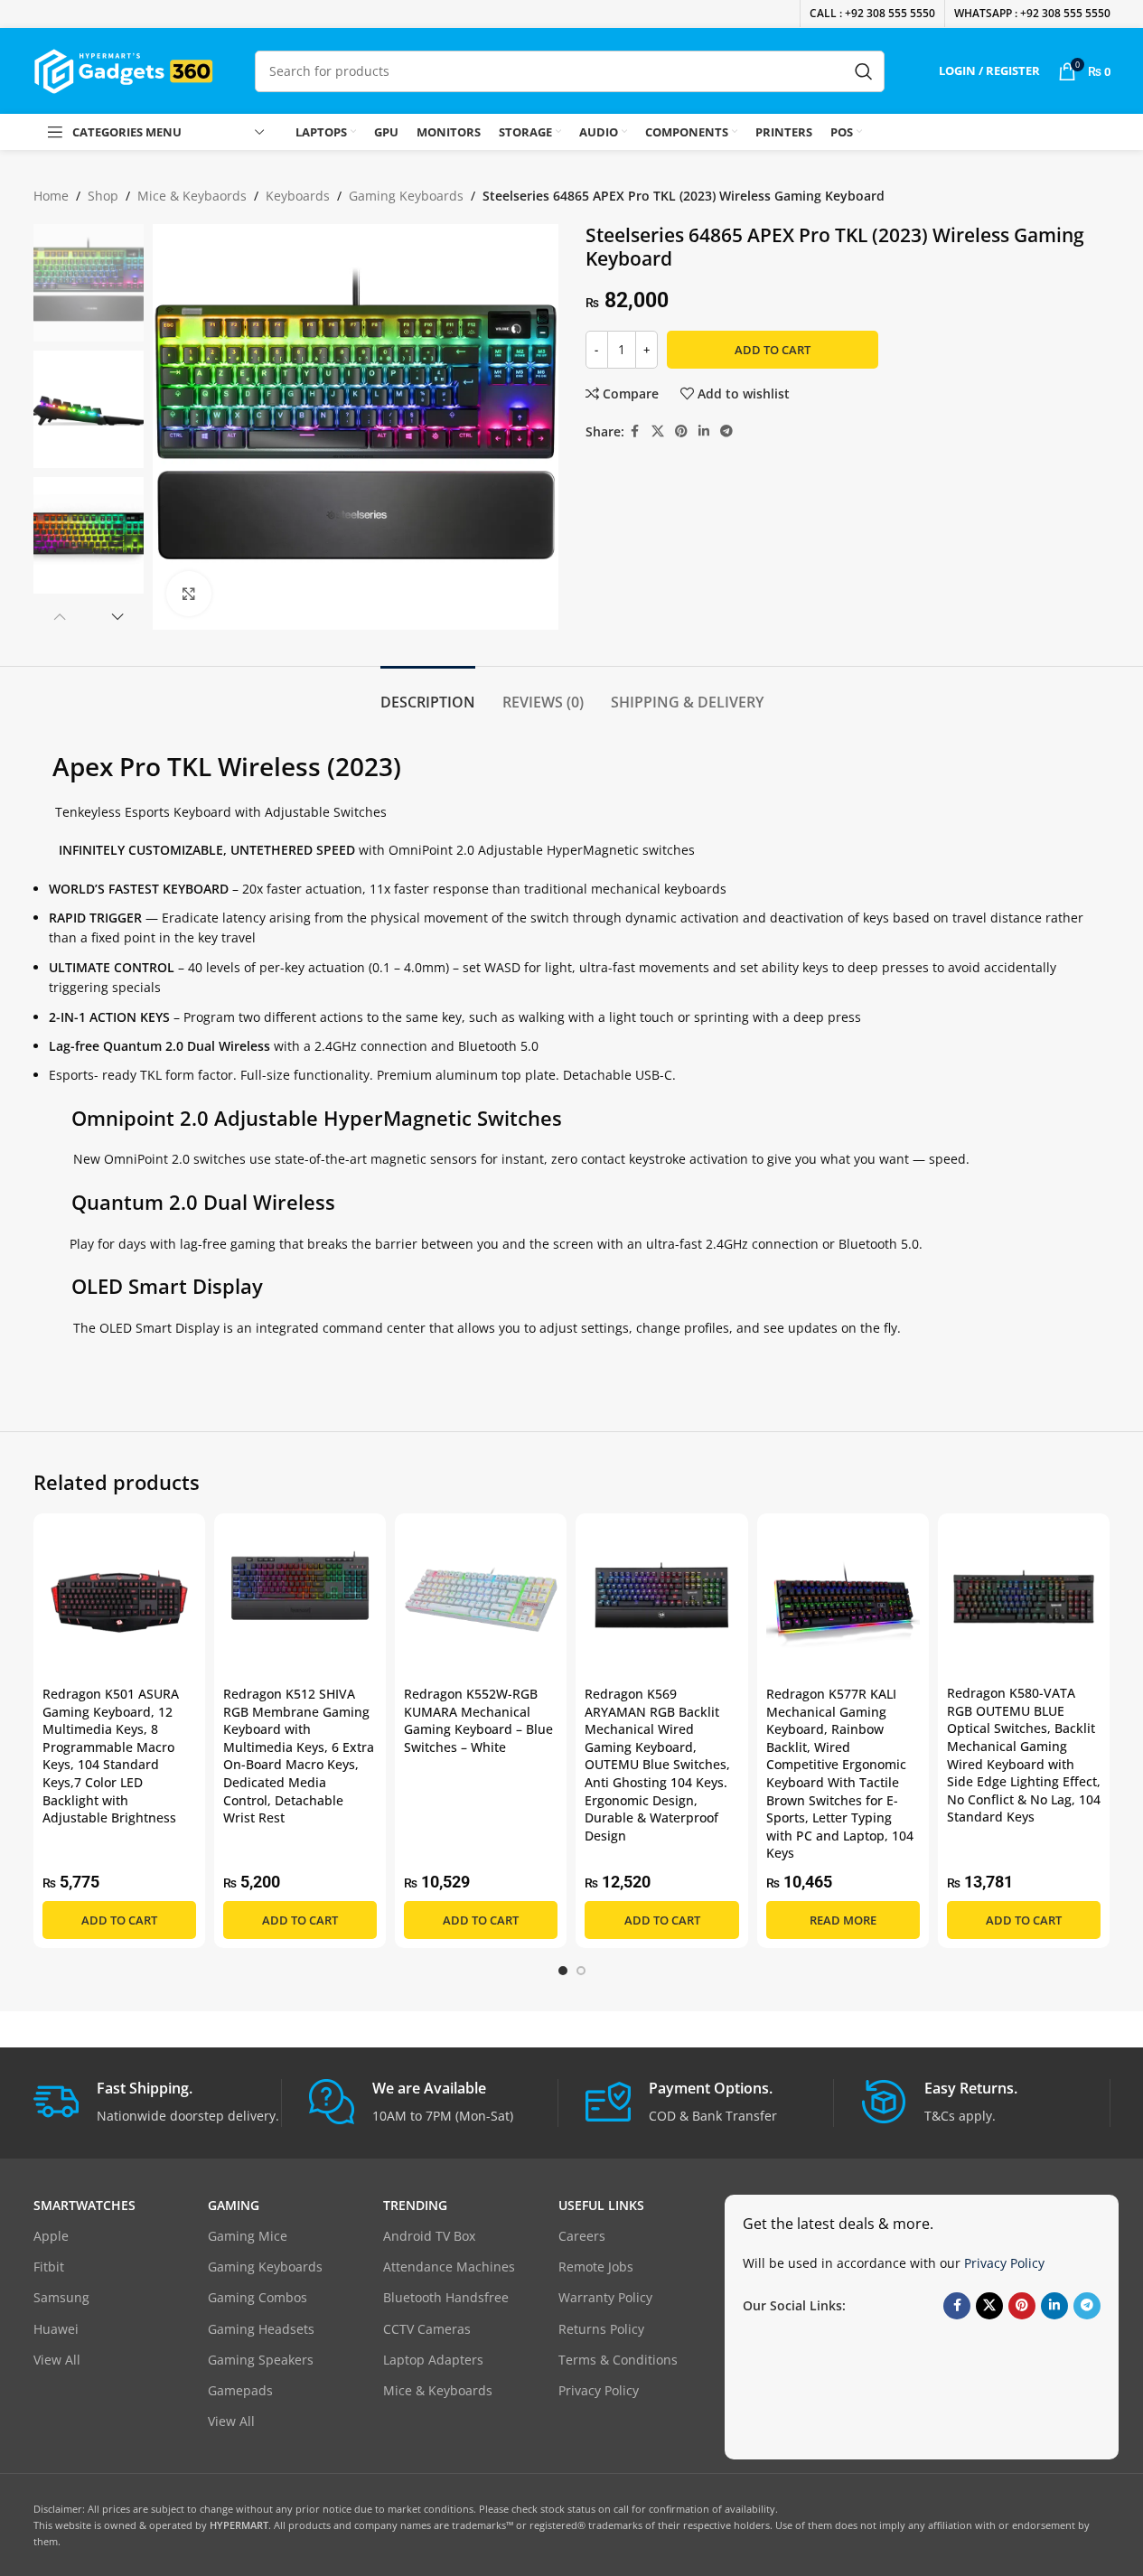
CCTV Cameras (427, 2329)
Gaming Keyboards (406, 196)
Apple (51, 2236)
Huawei (56, 2329)
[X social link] (658, 431)
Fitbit (49, 2267)
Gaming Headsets (261, 2329)
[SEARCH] (864, 71)
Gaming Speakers (261, 2360)
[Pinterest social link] (681, 431)
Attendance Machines (449, 2267)
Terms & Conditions (618, 2360)
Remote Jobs (596, 2267)
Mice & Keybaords (192, 196)
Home (51, 196)
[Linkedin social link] (704, 431)
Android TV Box (429, 2236)
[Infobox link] (158, 2103)
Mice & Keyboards (438, 2390)
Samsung (61, 2297)
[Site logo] (124, 69)
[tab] (428, 693)
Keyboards (298, 196)
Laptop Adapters (433, 2360)
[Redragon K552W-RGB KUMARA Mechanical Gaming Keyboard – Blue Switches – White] (481, 1599)
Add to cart (773, 350)
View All (57, 2360)
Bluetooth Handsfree (446, 2297)
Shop (103, 196)
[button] (60, 616)
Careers (582, 2236)
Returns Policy (601, 2329)
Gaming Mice (248, 2236)
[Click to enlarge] (189, 594)
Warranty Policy (605, 2297)
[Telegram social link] (726, 431)
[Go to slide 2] (581, 1971)
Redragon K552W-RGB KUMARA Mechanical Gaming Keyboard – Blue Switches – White (478, 1720)
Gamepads (240, 2390)
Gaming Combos (258, 2297)
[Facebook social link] (635, 431)
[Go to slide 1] (563, 1971)
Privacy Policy (599, 2390)
